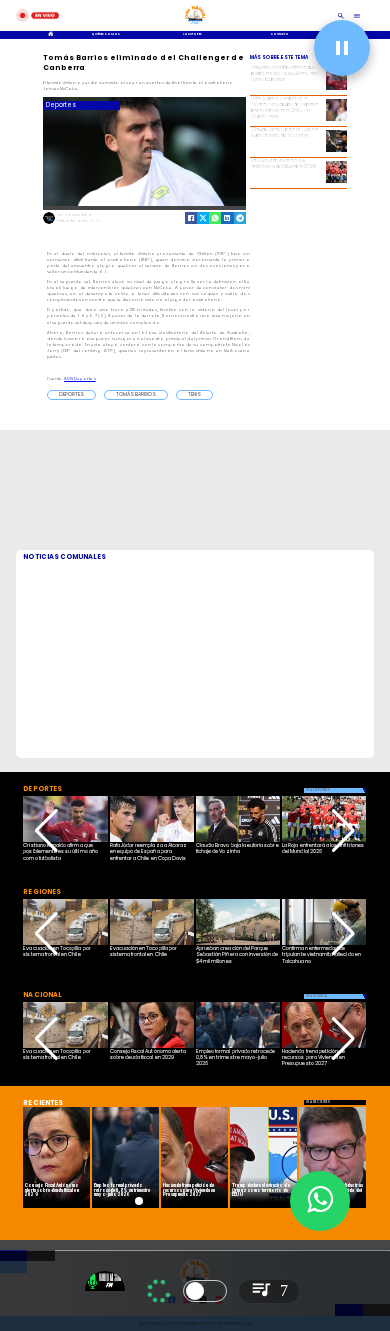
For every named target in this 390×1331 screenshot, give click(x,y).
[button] (71, 395)
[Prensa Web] (49, 223)
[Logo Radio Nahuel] (195, 26)
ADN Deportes (79, 378)
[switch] (205, 1291)
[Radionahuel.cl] (341, 15)
